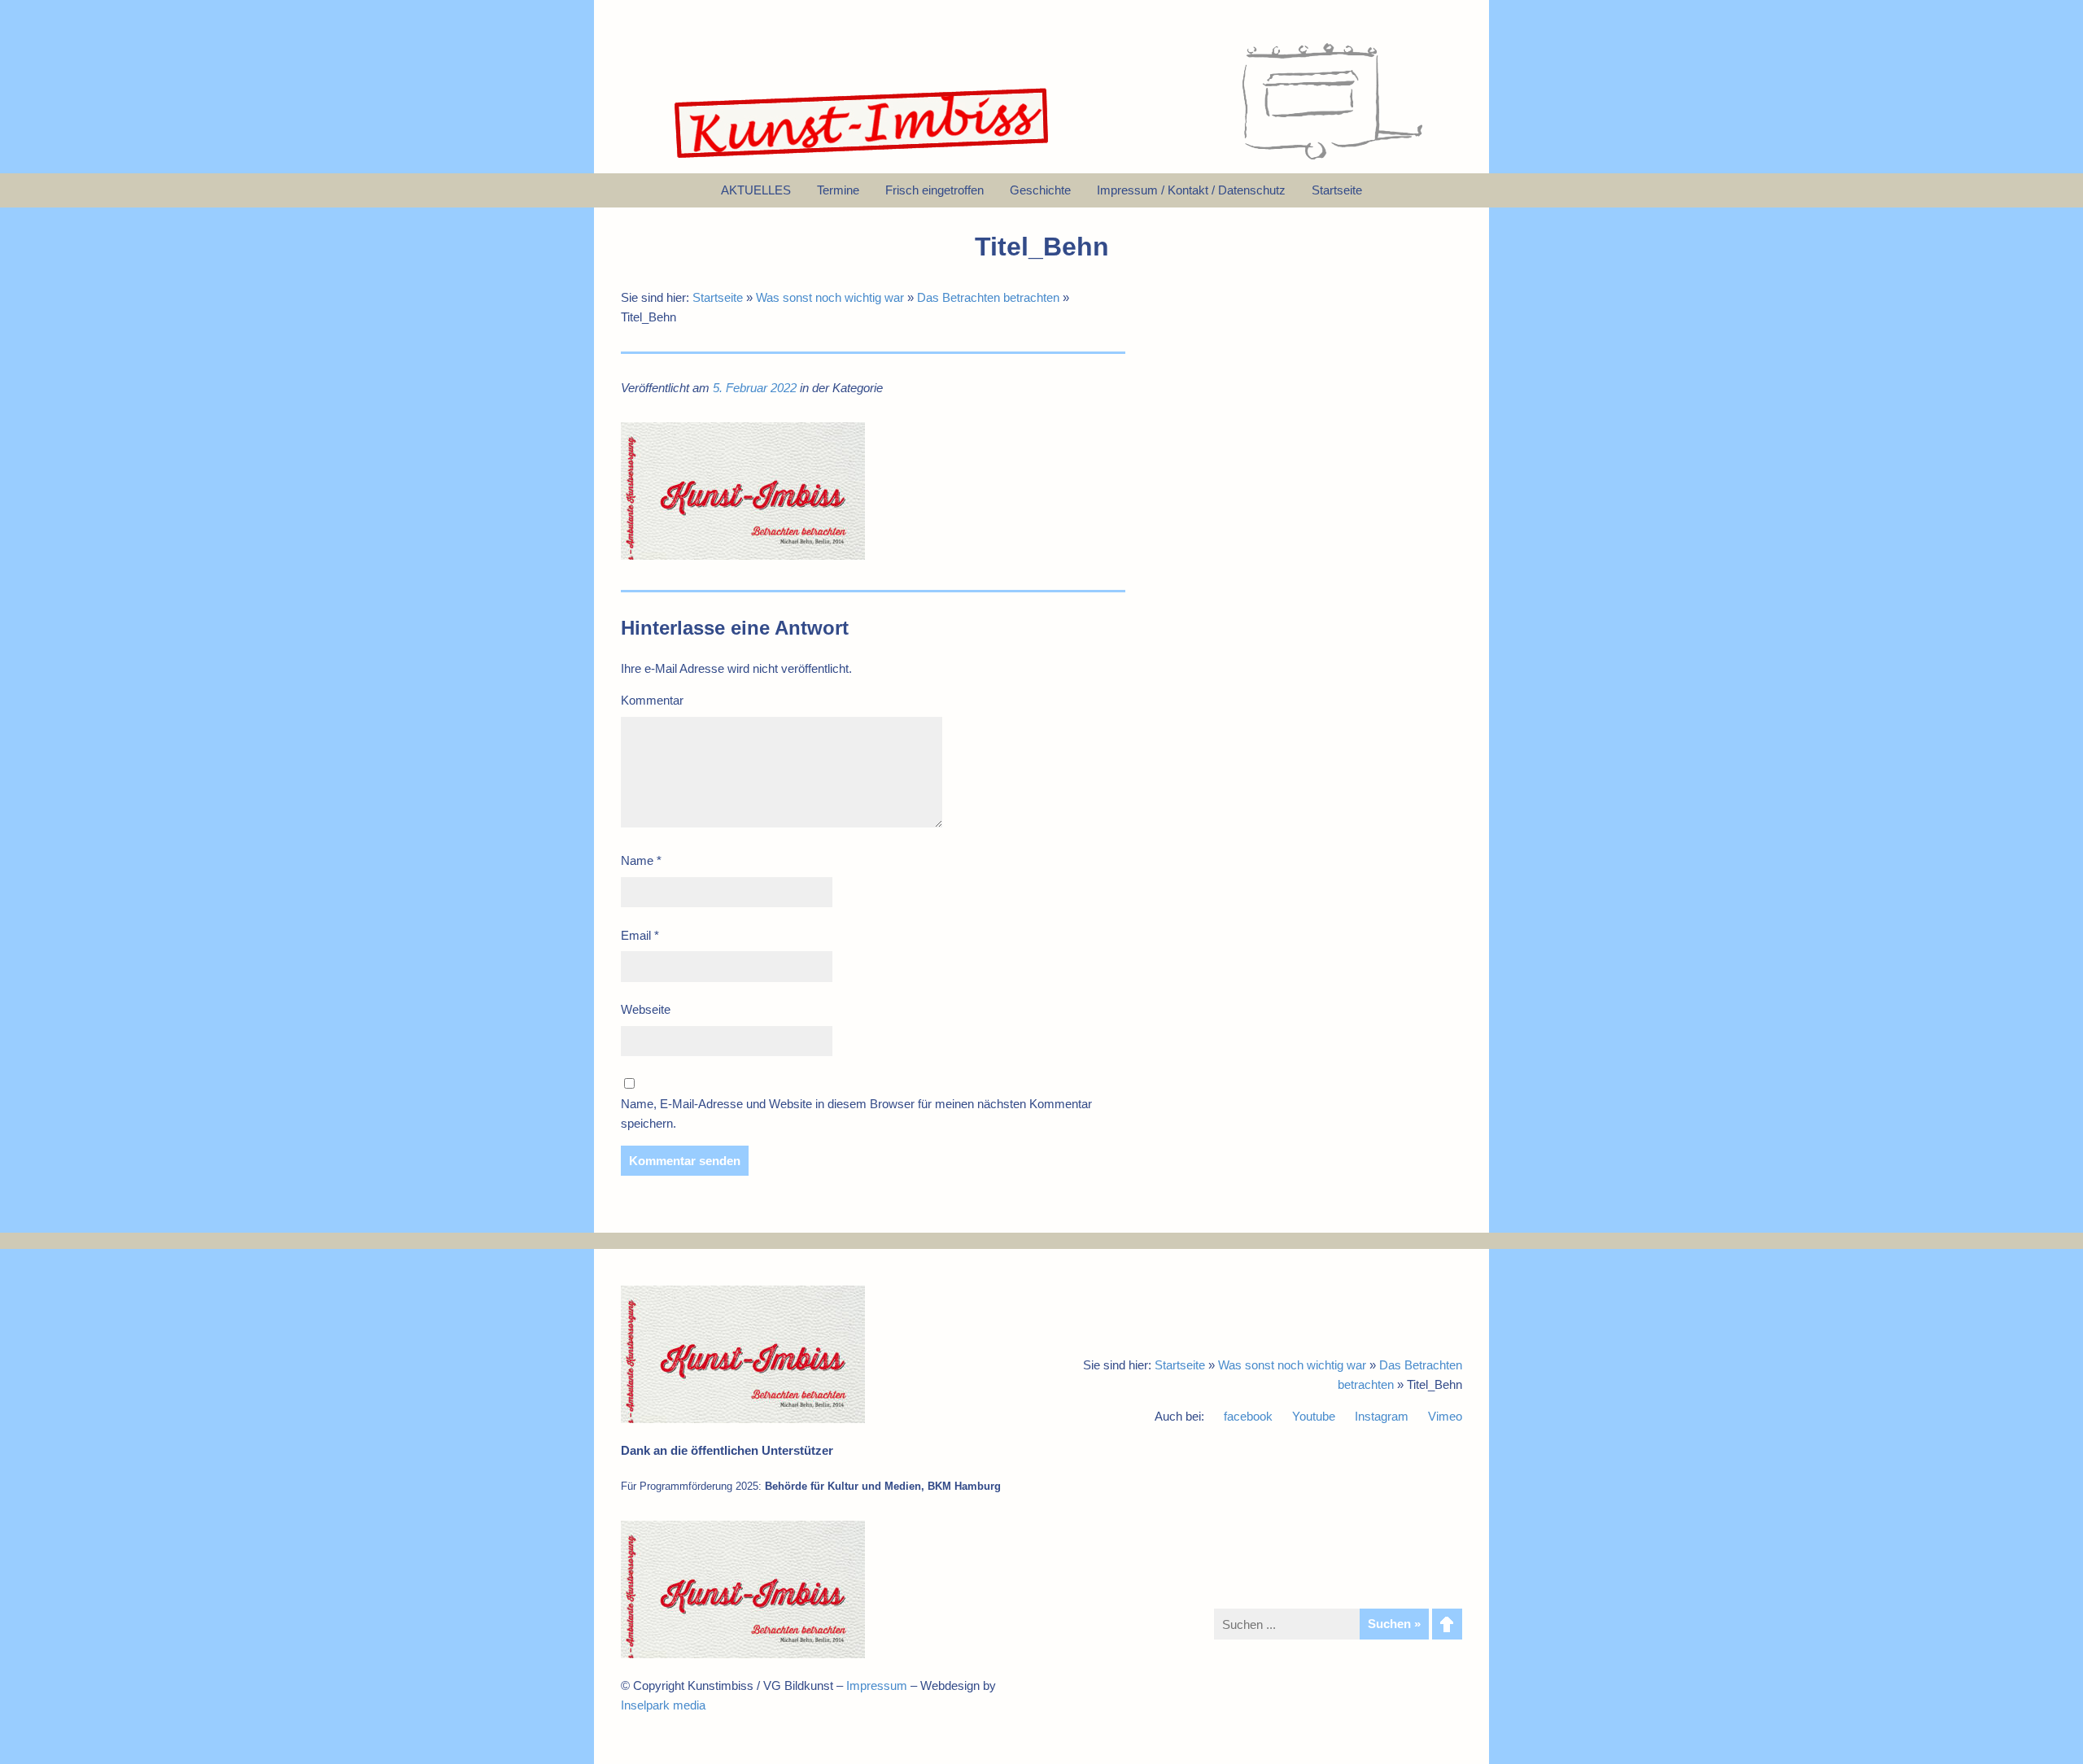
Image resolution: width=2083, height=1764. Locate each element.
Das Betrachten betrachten (988, 297)
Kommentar (652, 700)
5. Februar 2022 (755, 388)
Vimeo (1445, 1416)
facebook (1248, 1416)
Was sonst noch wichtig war (830, 297)
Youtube (1314, 1416)
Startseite (718, 297)
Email (640, 935)
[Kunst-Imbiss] (862, 158)
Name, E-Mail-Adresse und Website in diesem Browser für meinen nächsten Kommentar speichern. (856, 1113)
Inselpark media (663, 1705)
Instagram (1382, 1416)
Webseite (646, 1009)
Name (641, 860)
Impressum (877, 1685)
